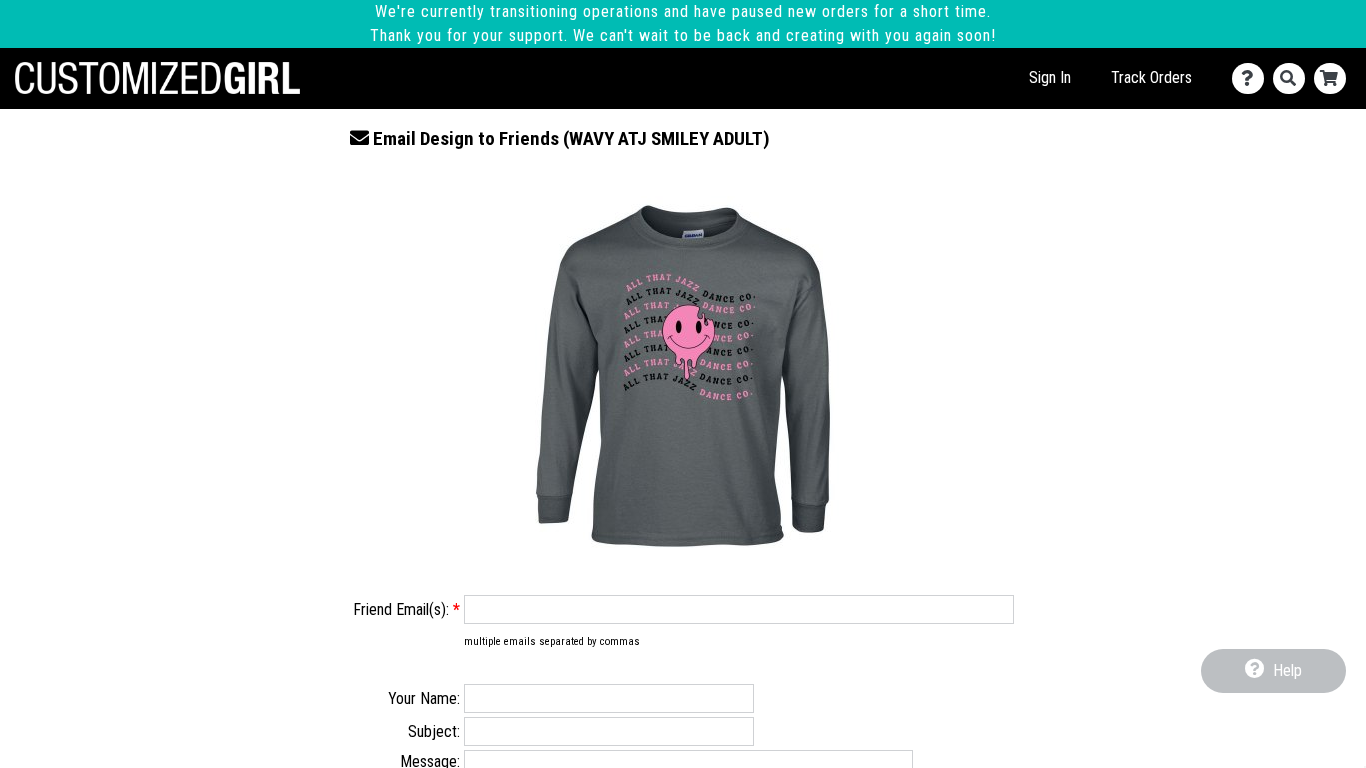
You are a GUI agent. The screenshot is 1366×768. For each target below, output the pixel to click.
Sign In (1050, 77)
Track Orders (1151, 77)
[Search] (1293, 78)
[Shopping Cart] (1334, 78)
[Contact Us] (1252, 78)
